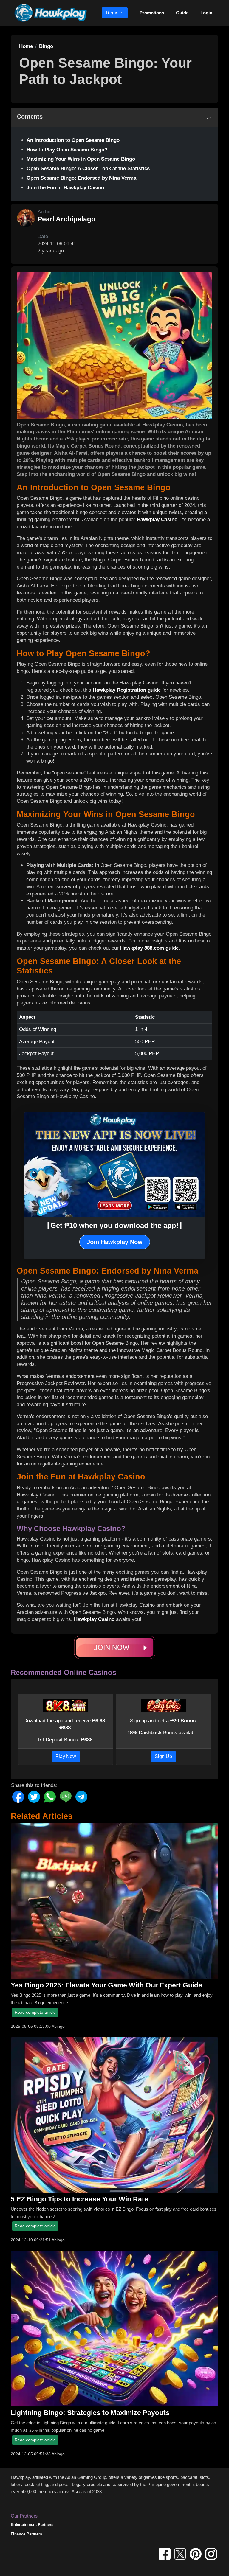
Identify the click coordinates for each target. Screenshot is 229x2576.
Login (206, 13)
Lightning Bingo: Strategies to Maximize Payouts (90, 2413)
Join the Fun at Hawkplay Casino (65, 188)
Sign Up (163, 1756)
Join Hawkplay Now (115, 1242)
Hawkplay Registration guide (127, 690)
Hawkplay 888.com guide (149, 948)
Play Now (66, 1756)
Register (115, 13)
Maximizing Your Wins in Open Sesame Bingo (81, 159)
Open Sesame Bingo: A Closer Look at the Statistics (88, 169)
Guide (182, 13)
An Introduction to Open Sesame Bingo (73, 140)
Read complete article (35, 2012)
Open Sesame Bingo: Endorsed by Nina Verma (81, 178)
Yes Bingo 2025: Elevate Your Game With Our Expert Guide (106, 1985)
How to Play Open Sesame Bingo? (67, 150)
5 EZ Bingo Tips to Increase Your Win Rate (79, 2199)
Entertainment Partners (32, 2525)
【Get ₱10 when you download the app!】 (114, 1225)
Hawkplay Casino (157, 520)
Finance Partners (26, 2534)
